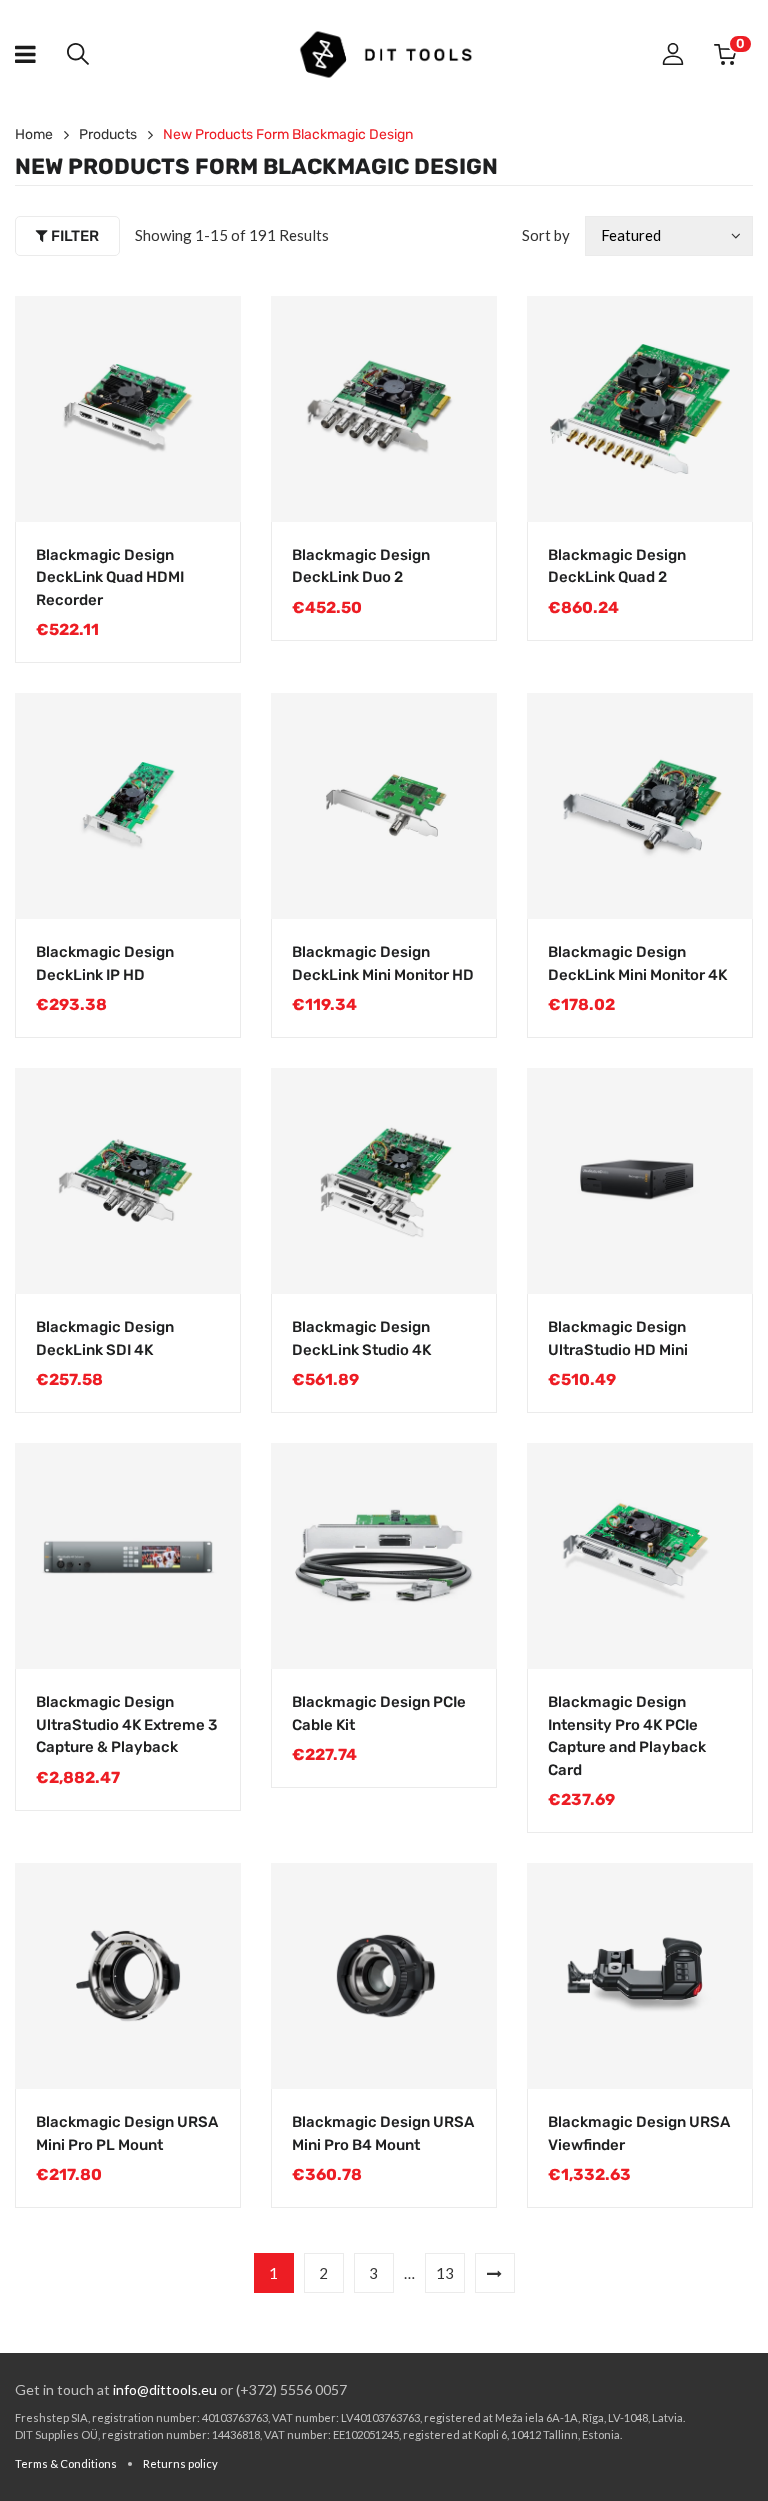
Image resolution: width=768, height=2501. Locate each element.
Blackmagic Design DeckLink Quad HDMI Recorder (110, 577)
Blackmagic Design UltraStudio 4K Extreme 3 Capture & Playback (126, 1724)
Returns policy (180, 2463)
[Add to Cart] (205, 487)
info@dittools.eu (165, 2389)
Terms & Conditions (66, 2463)
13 (445, 2273)
